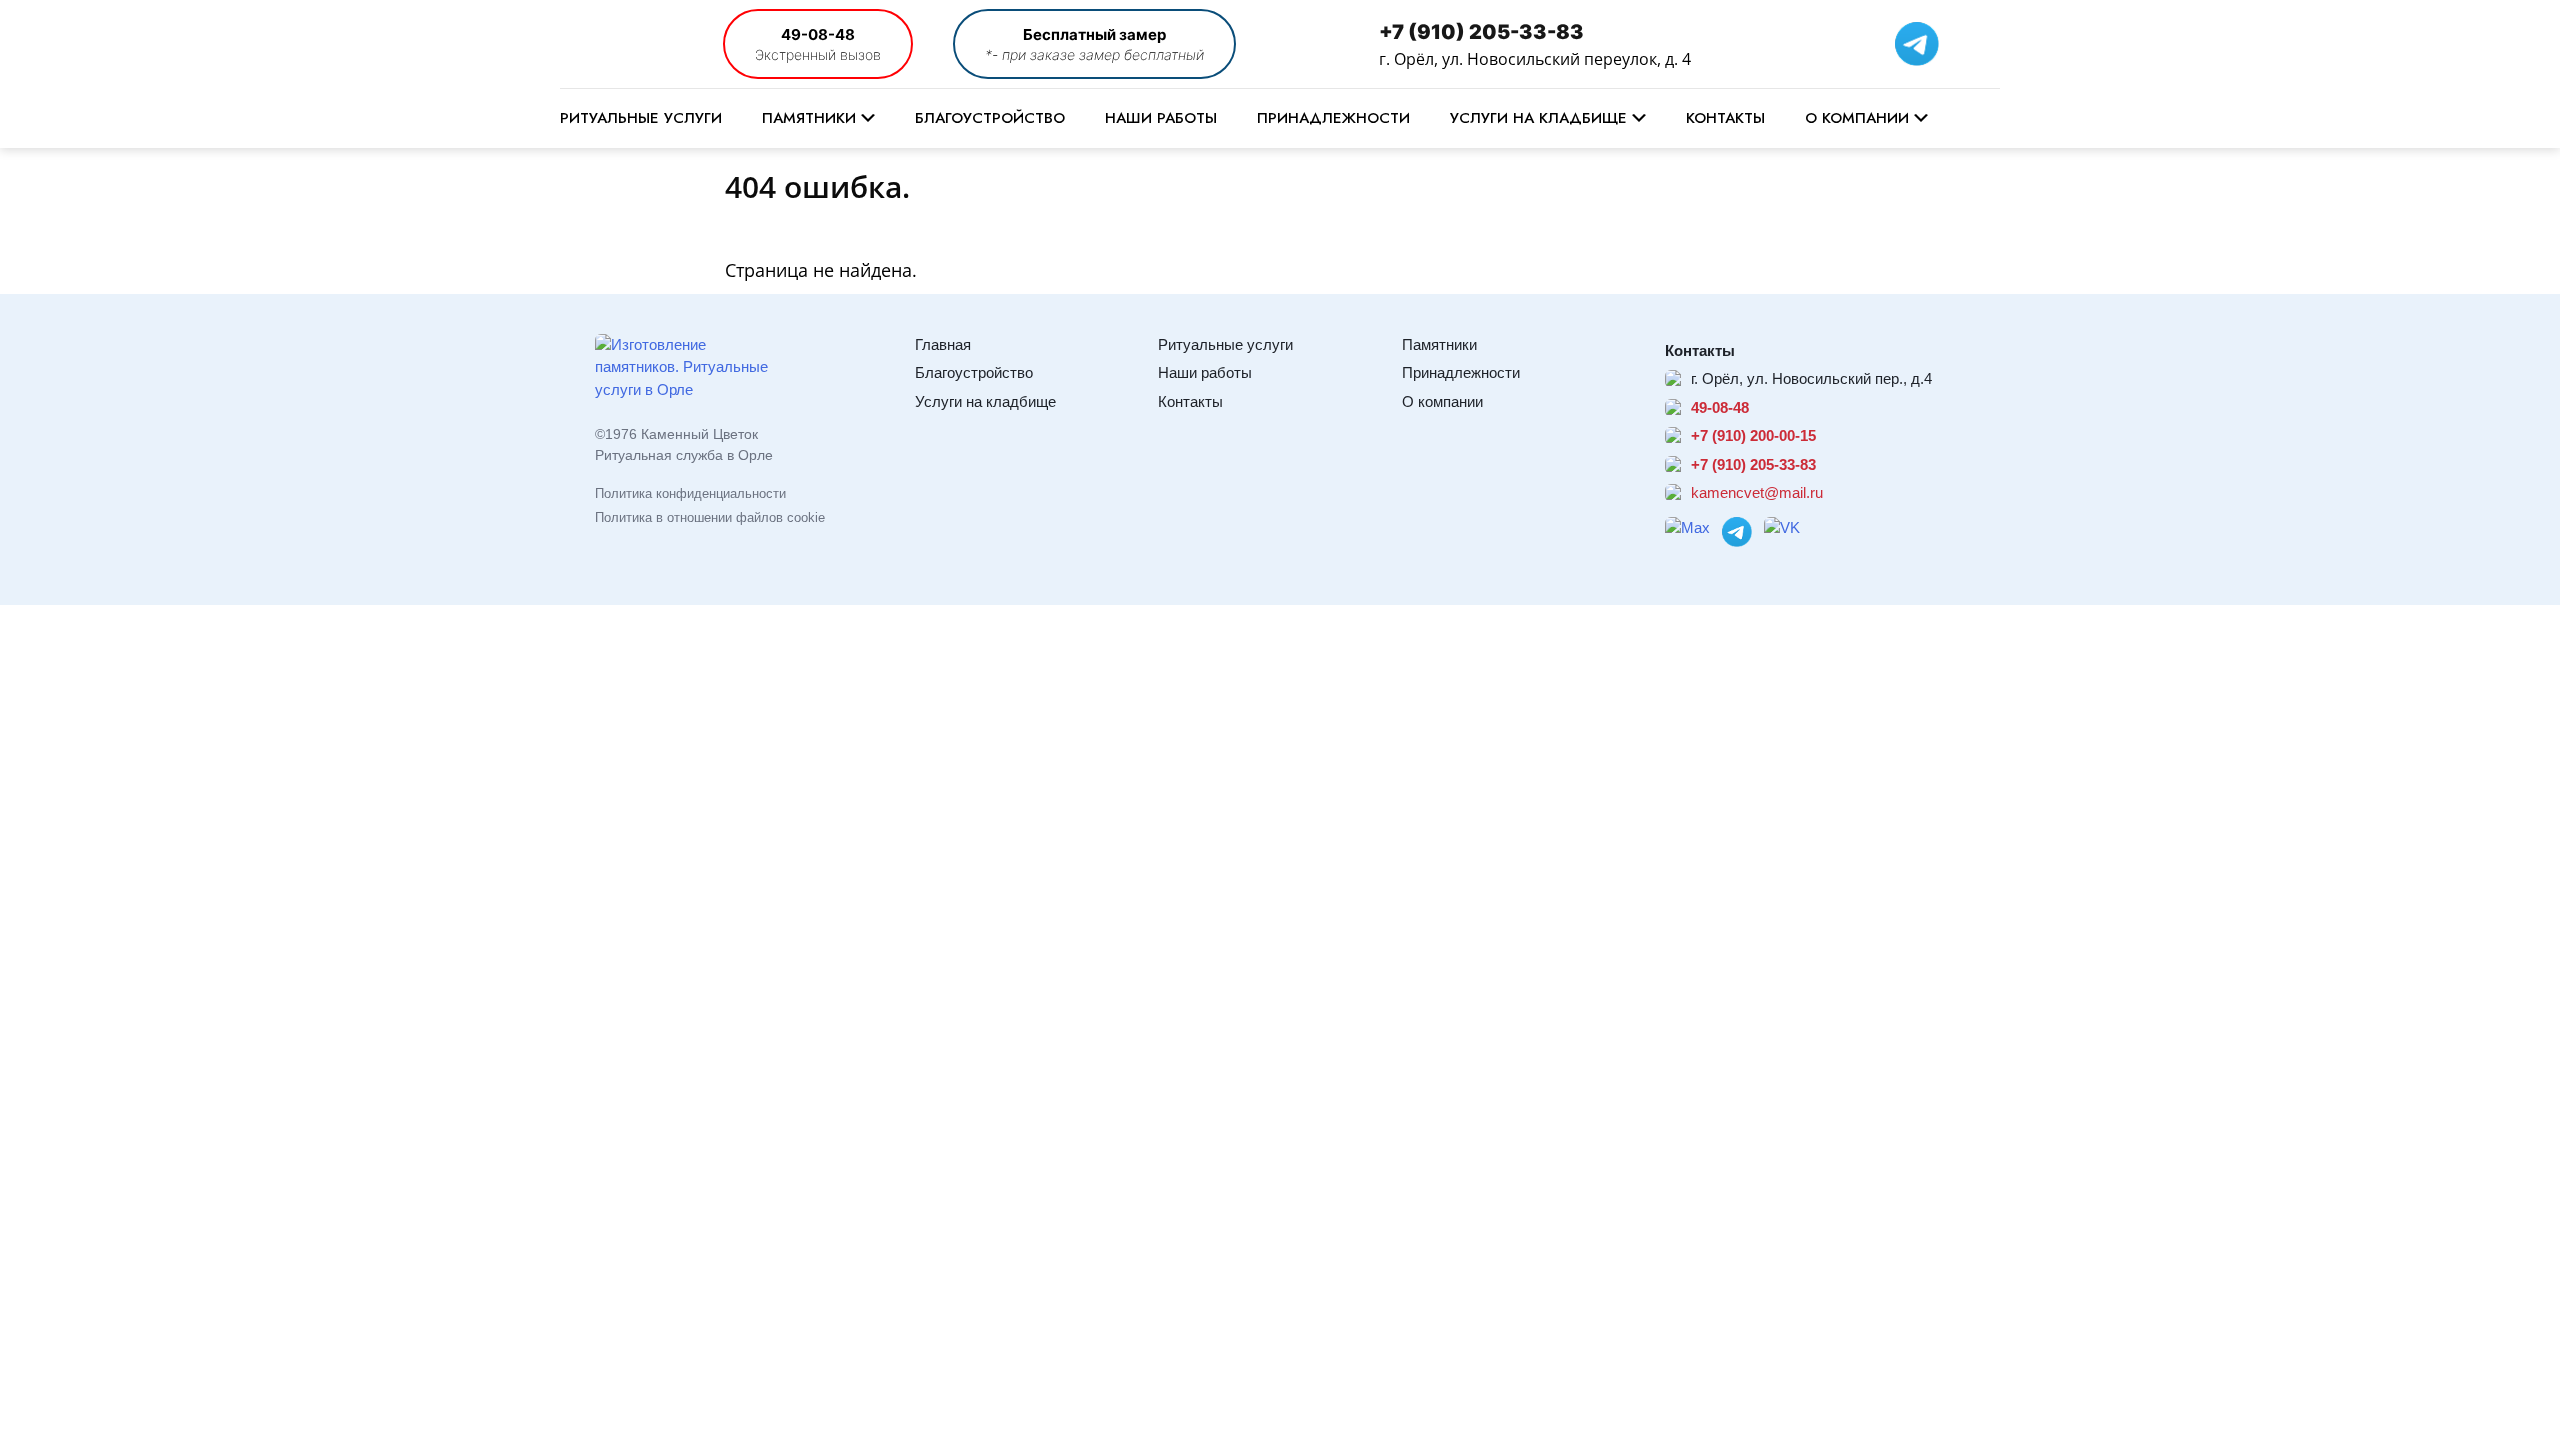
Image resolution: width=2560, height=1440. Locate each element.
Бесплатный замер (1094, 34)
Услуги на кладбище (1538, 118)
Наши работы (1161, 118)
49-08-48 (818, 34)
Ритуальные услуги (641, 118)
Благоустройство (990, 118)
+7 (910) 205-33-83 (1481, 32)
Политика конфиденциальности (690, 493)
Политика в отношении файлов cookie (710, 517)
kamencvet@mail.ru (1757, 492)
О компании (1857, 118)
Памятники (809, 118)
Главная (943, 344)
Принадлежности (1333, 118)
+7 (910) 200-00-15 (1753, 435)
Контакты (1725, 118)
